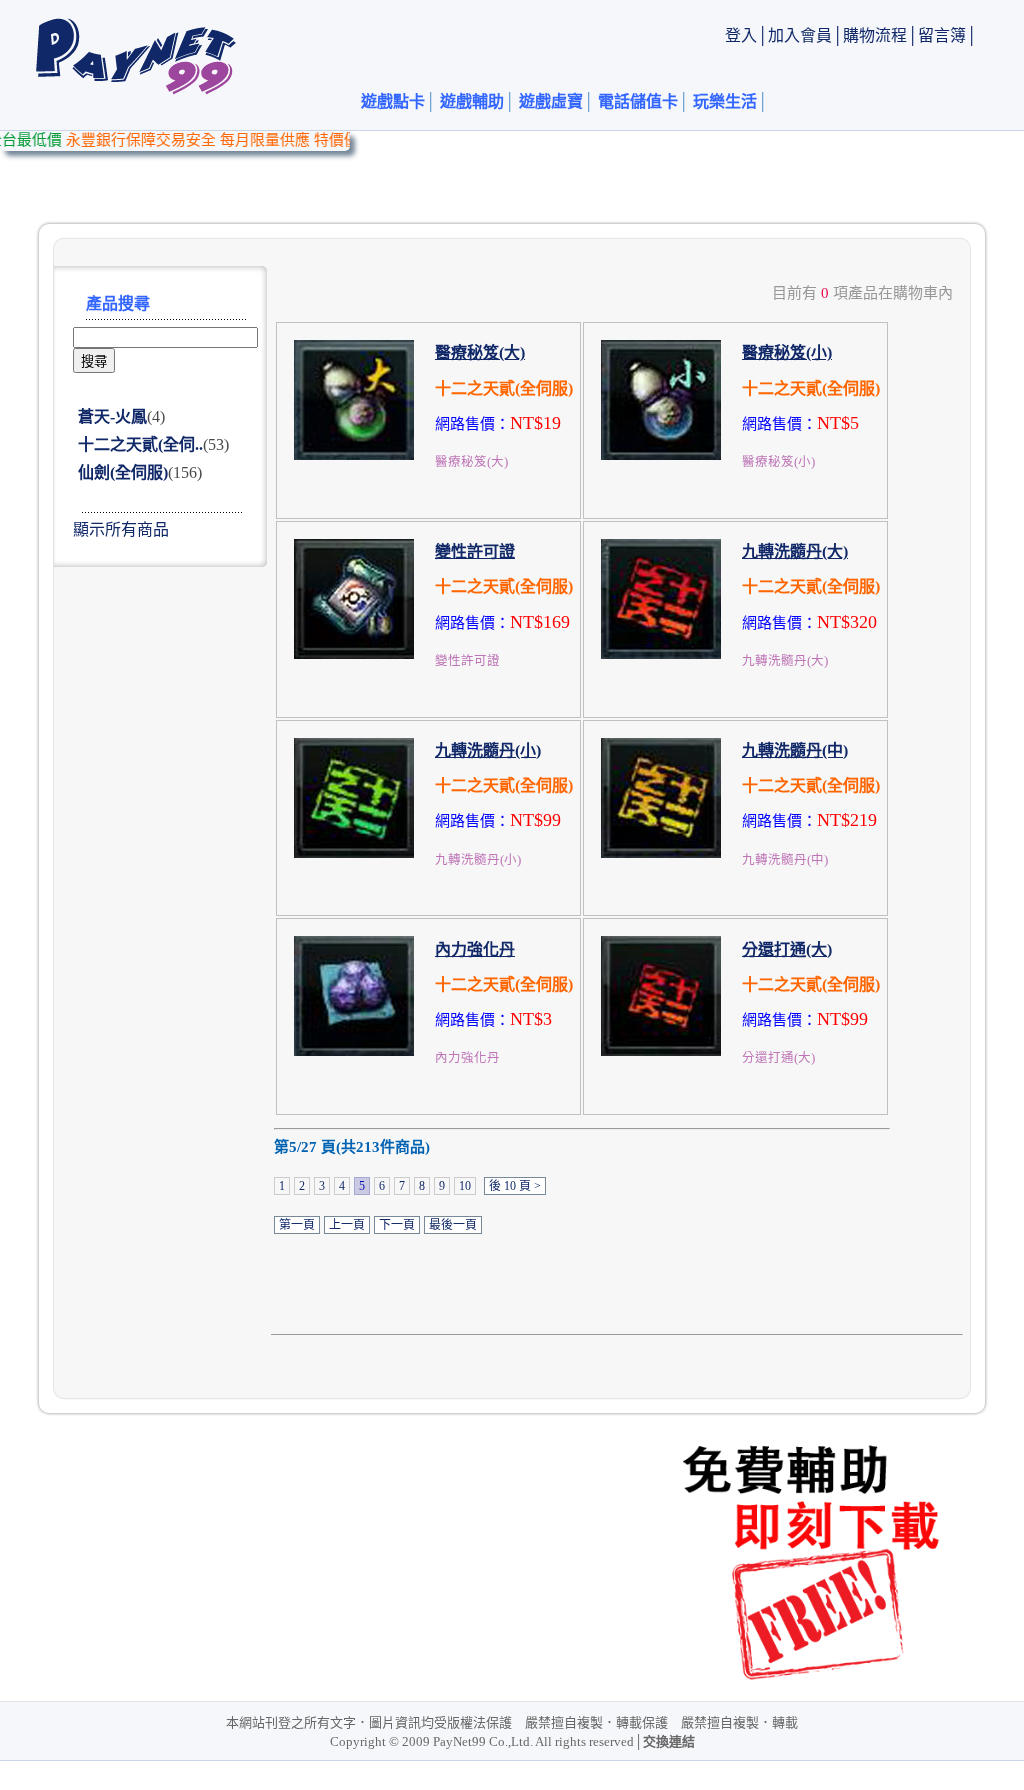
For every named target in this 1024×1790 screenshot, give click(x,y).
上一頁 (347, 1225)
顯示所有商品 (121, 529)
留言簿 (942, 35)
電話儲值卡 (638, 101)
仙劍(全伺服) (123, 472)
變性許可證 (475, 551)
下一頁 (397, 1225)
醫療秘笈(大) (480, 352)
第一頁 (297, 1225)
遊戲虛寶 (551, 101)
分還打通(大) (787, 949)
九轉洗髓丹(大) (795, 551)
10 (465, 1186)
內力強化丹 (475, 949)
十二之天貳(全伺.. (140, 444)
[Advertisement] (612, 176)
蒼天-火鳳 (112, 416)
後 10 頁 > (515, 1186)
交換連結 (669, 1741)
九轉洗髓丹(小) (488, 750)
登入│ (746, 35)
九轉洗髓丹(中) (795, 750)
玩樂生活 (725, 101)
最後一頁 (453, 1225)
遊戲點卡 (393, 101)
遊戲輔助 (472, 101)
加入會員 (800, 35)
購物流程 (875, 35)
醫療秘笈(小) (787, 352)
